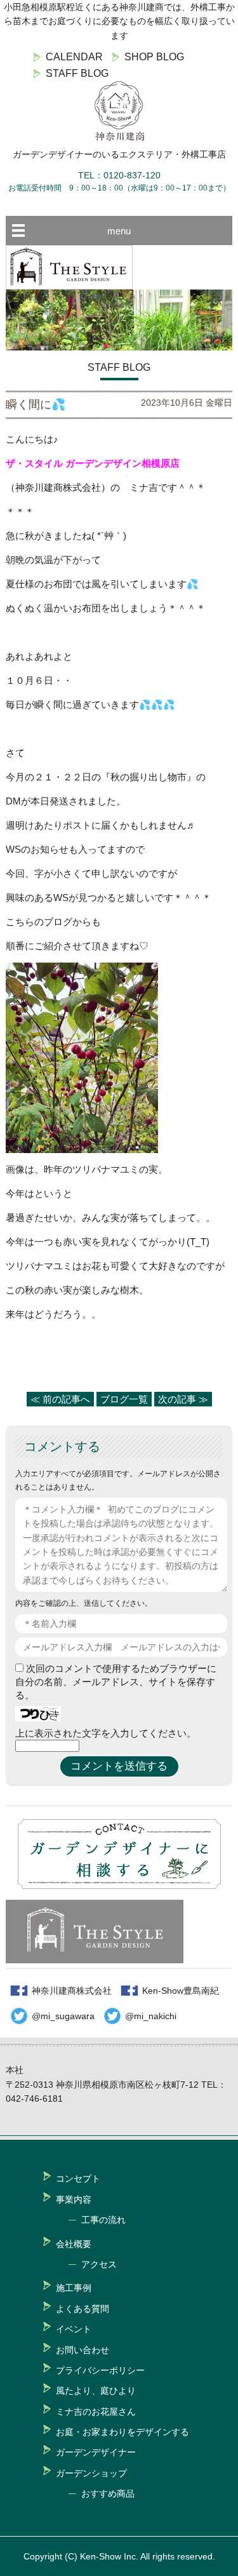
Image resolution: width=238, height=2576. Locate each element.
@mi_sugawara (63, 2016)
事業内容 (74, 2199)
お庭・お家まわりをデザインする (122, 2432)
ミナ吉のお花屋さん (96, 2412)
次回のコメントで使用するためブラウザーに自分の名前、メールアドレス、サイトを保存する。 (116, 1682)
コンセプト (78, 2179)
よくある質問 (83, 2309)
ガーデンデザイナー (96, 2452)
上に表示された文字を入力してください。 (106, 1733)
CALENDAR (74, 57)
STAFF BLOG (77, 73)
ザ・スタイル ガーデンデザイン (74, 463)
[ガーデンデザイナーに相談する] (119, 1885)
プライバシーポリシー (100, 2370)
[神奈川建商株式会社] (119, 111)
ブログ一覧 (124, 1399)
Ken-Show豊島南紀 (181, 1991)
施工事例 (74, 2288)
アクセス (99, 2264)
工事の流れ (103, 2220)
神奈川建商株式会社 (72, 1991)
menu (119, 231)
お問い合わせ (83, 2350)
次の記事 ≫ (183, 1399)
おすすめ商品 (108, 2493)
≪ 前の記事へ (60, 1399)
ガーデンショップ (91, 2473)
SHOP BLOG (154, 57)
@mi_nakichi (151, 2016)
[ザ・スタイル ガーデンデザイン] (69, 286)
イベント (74, 2329)
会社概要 (74, 2244)
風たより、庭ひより (96, 2391)
